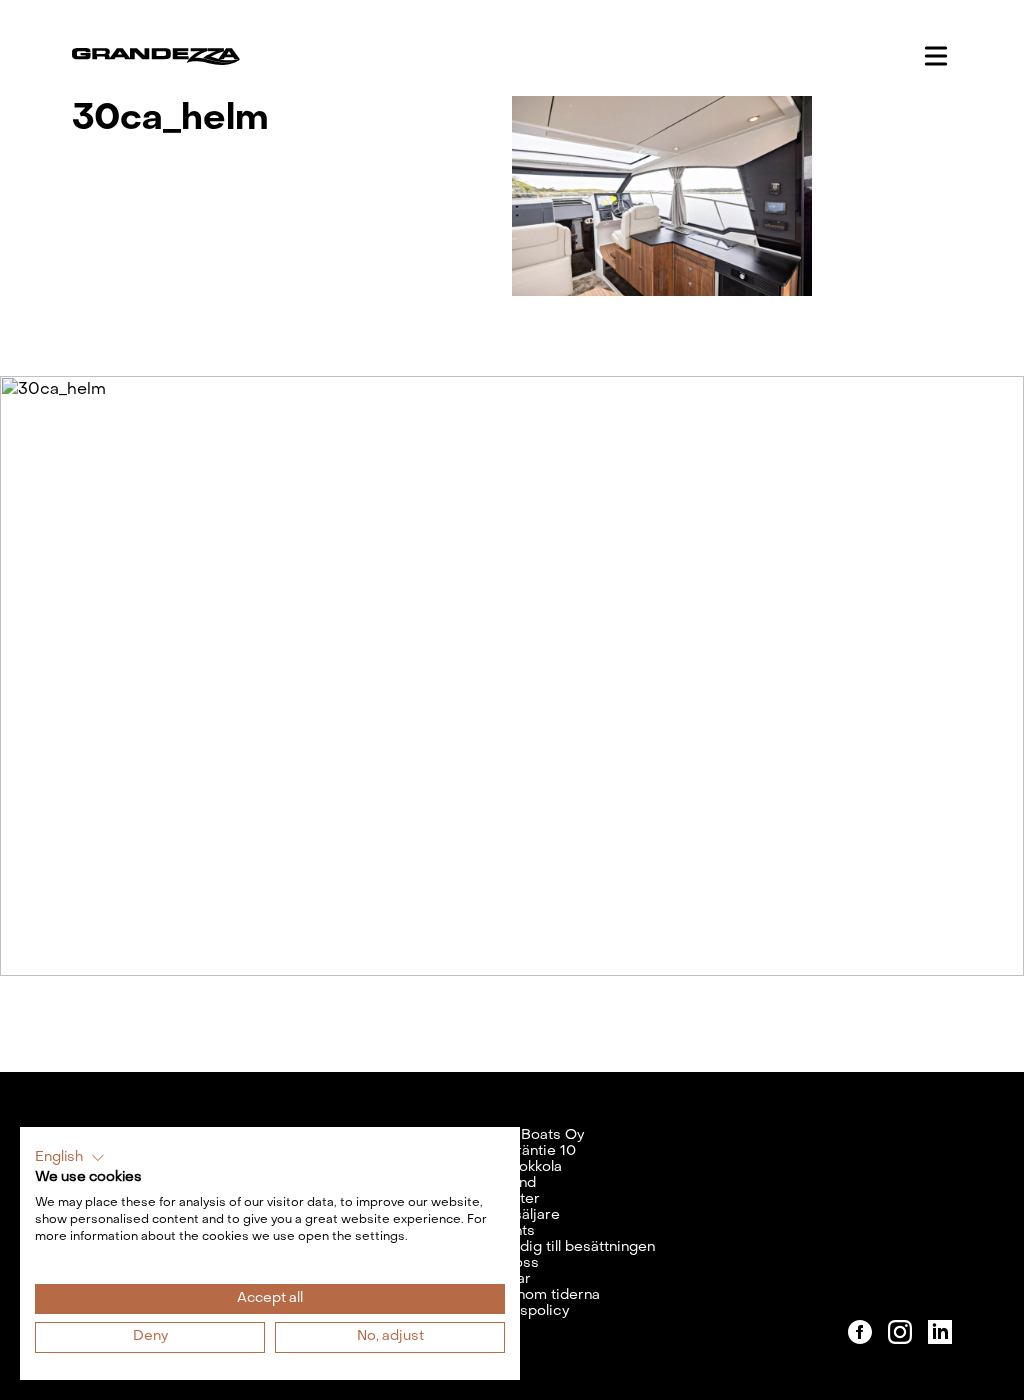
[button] (70, 1158)
